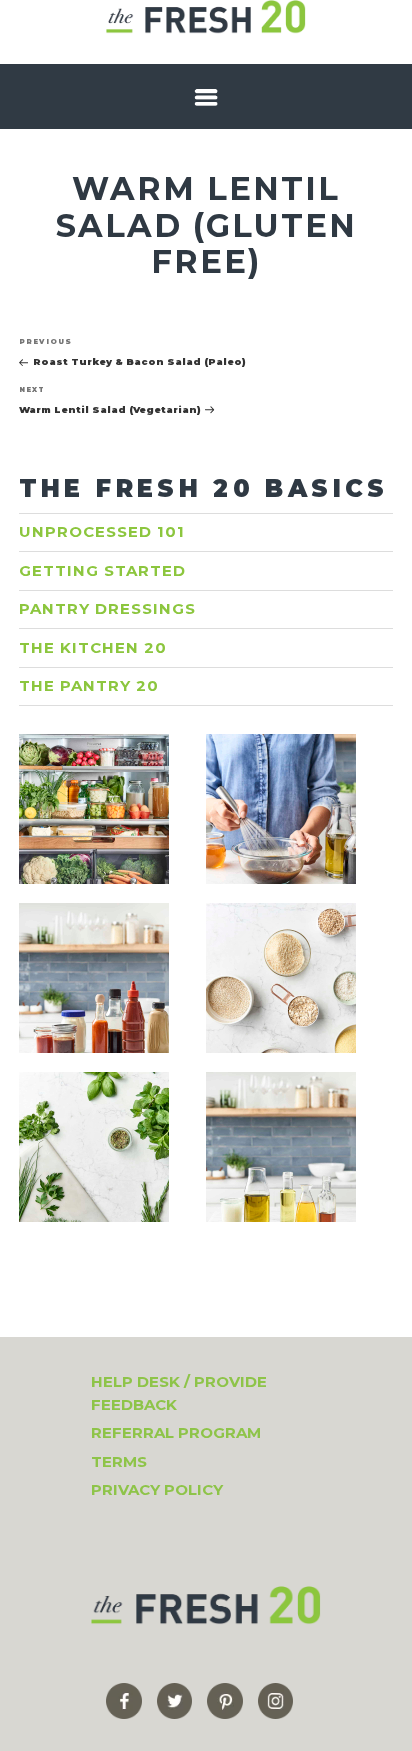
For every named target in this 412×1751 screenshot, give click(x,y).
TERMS (119, 1461)
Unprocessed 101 (102, 531)
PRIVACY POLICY (157, 1489)
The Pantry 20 (89, 685)
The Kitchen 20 (93, 647)
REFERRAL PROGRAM (176, 1432)
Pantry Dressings (107, 608)
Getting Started (102, 570)
